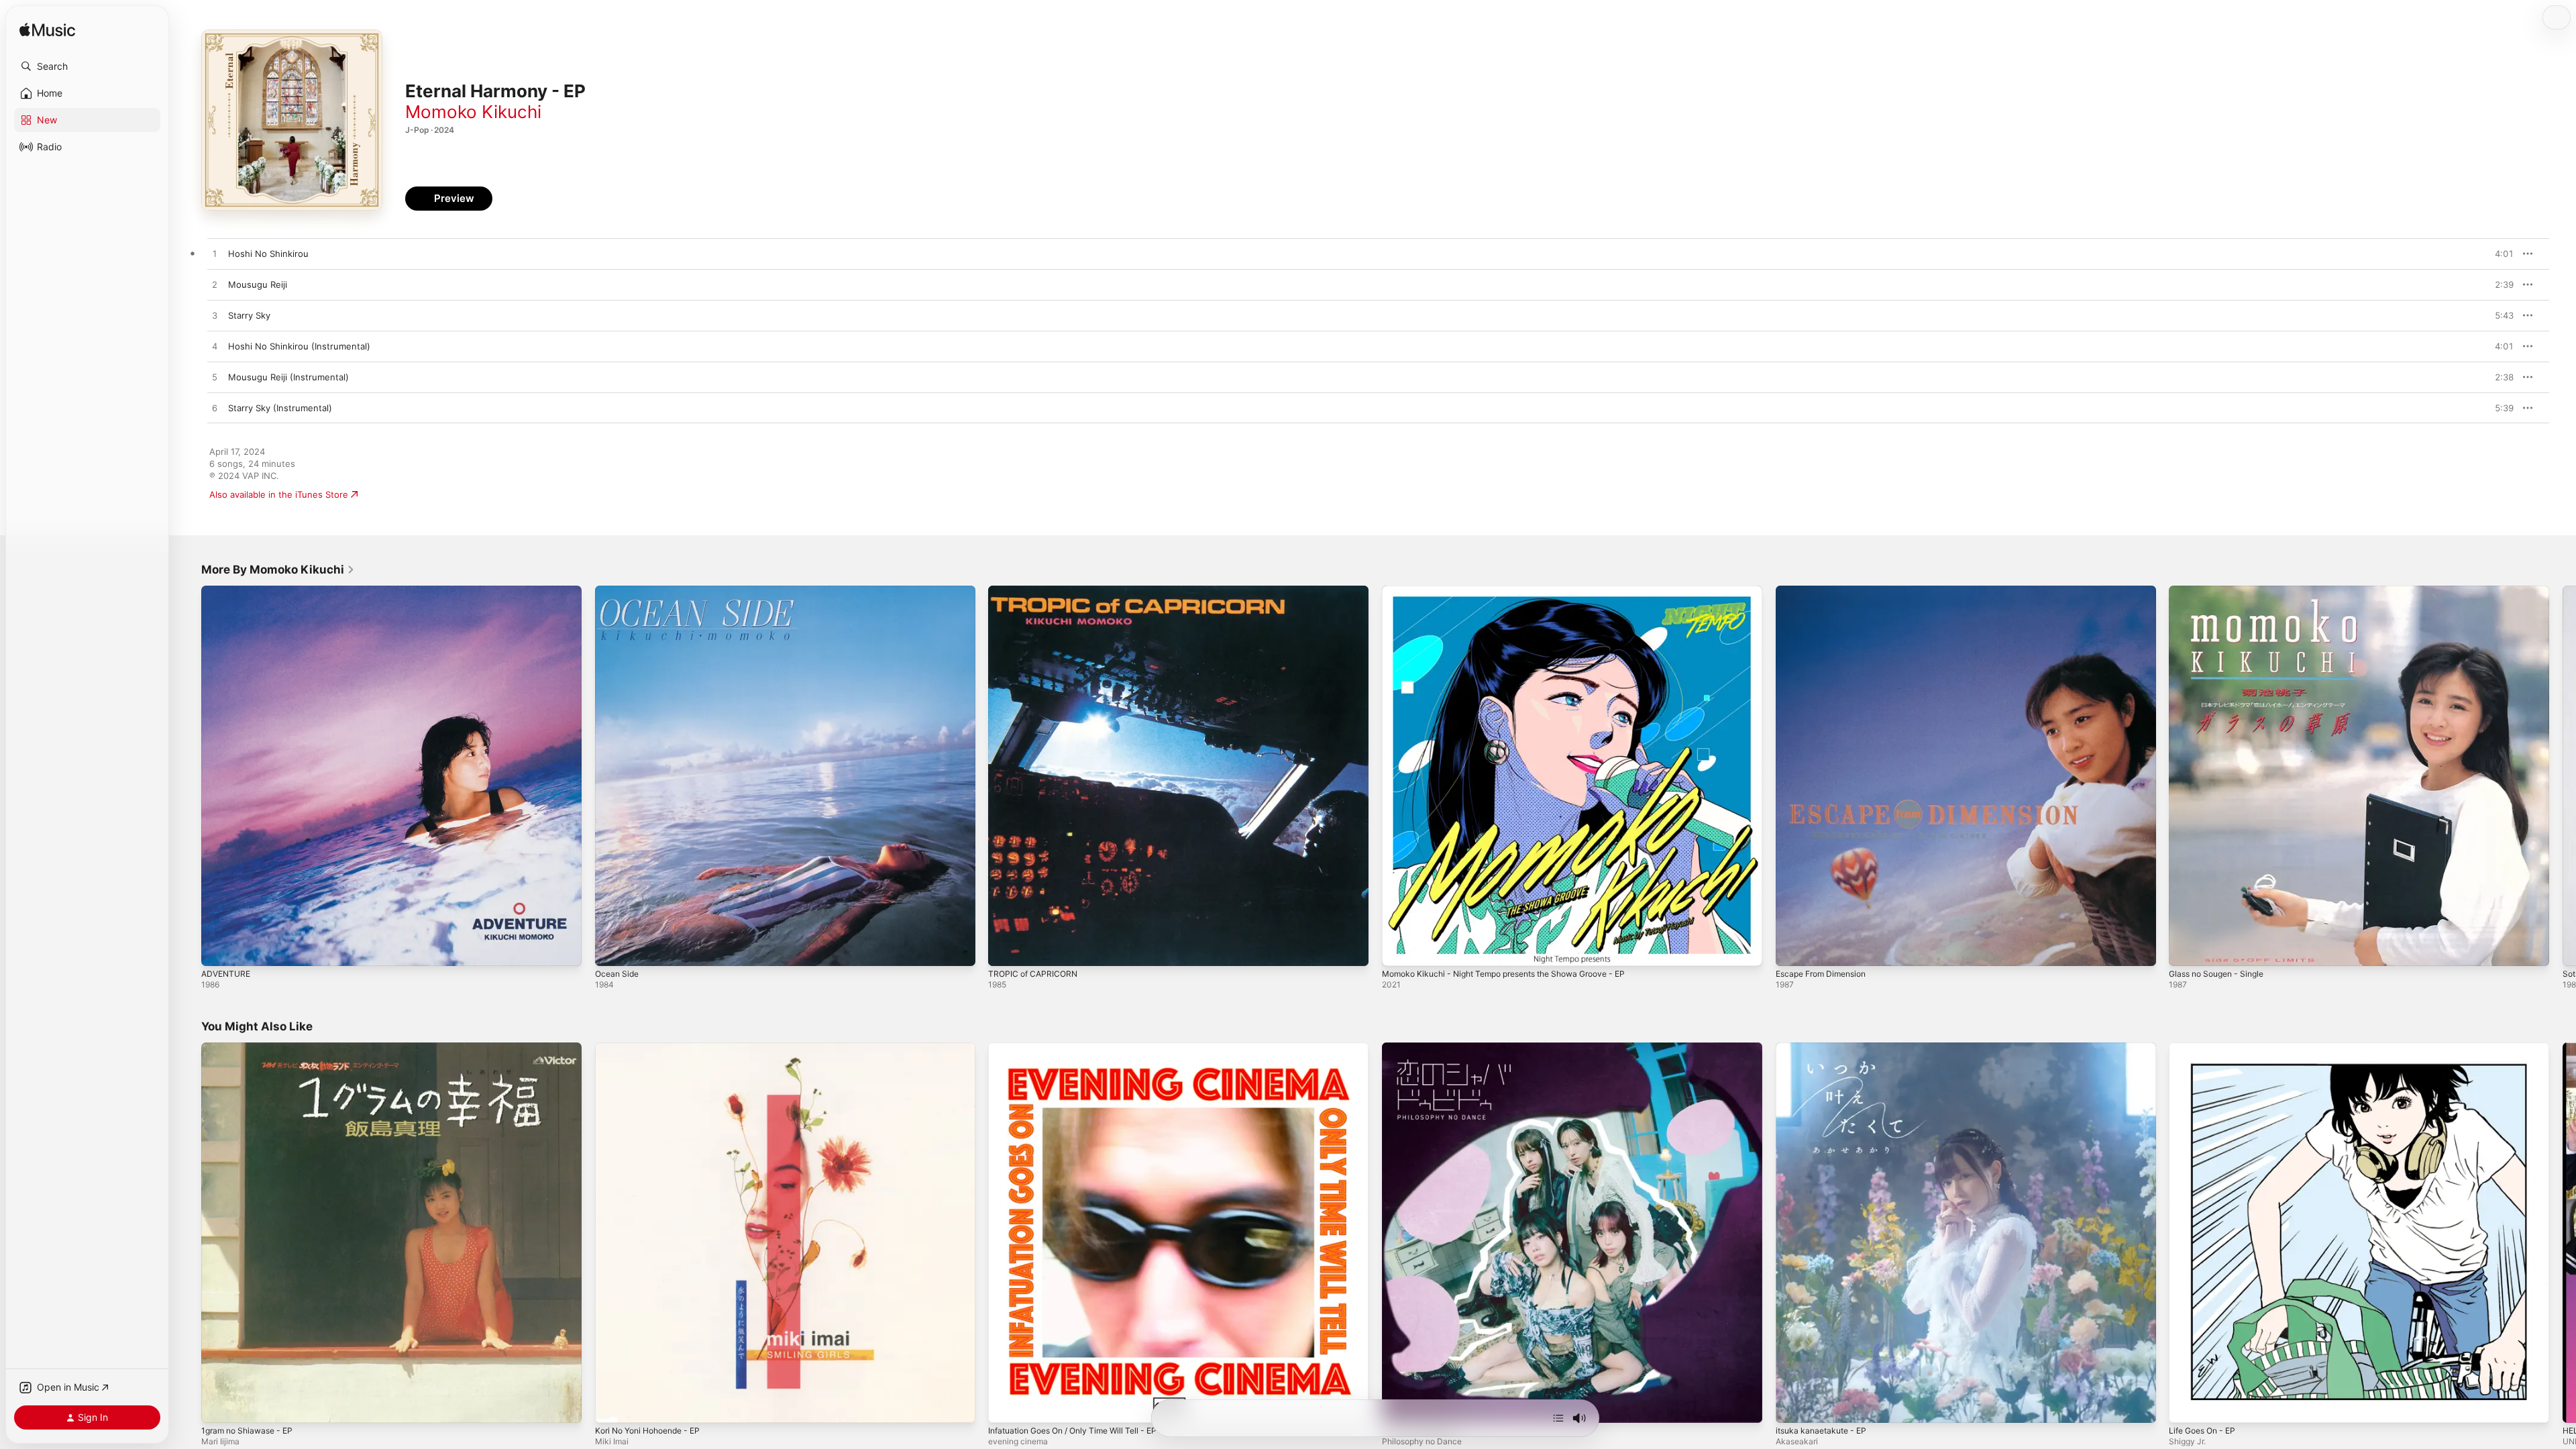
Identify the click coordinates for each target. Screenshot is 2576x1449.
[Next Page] (2563, 775)
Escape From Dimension (1826, 591)
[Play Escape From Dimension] (1792, 949)
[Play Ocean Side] (612, 949)
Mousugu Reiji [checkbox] (258, 284)
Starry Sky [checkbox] (249, 315)
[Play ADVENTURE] (218, 949)
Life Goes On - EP (2206, 1048)
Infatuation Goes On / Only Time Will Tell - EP (1082, 1048)
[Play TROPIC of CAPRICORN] (1005, 949)
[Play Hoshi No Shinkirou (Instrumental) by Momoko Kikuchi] (215, 347)
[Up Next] (1558, 1418)
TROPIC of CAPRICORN (1035, 591)
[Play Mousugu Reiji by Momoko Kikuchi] (215, 285)
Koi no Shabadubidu (1423, 1048)
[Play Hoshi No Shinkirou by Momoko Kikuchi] (215, 254)
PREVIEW (2499, 254)
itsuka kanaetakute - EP (1825, 1048)
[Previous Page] (188, 775)
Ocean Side (619, 591)
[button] (87, 66)
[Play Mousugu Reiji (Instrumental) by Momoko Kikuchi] (215, 378)
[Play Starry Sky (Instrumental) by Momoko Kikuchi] (215, 409)
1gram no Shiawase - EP (252, 1048)
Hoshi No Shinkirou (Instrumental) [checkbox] (299, 346)
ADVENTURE (228, 591)
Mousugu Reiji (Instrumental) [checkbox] (288, 377)
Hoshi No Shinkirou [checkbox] (268, 254)
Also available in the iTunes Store (279, 494)
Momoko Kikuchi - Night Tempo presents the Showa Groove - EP (1518, 591)
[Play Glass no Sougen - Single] (2186, 949)
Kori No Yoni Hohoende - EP (654, 1048)
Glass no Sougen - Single (2222, 591)
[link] (278, 570)
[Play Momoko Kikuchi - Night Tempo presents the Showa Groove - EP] (1399, 949)
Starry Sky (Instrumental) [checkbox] (280, 408)
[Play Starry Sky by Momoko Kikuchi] (215, 316)
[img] (47, 31)
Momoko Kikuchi (473, 112)
